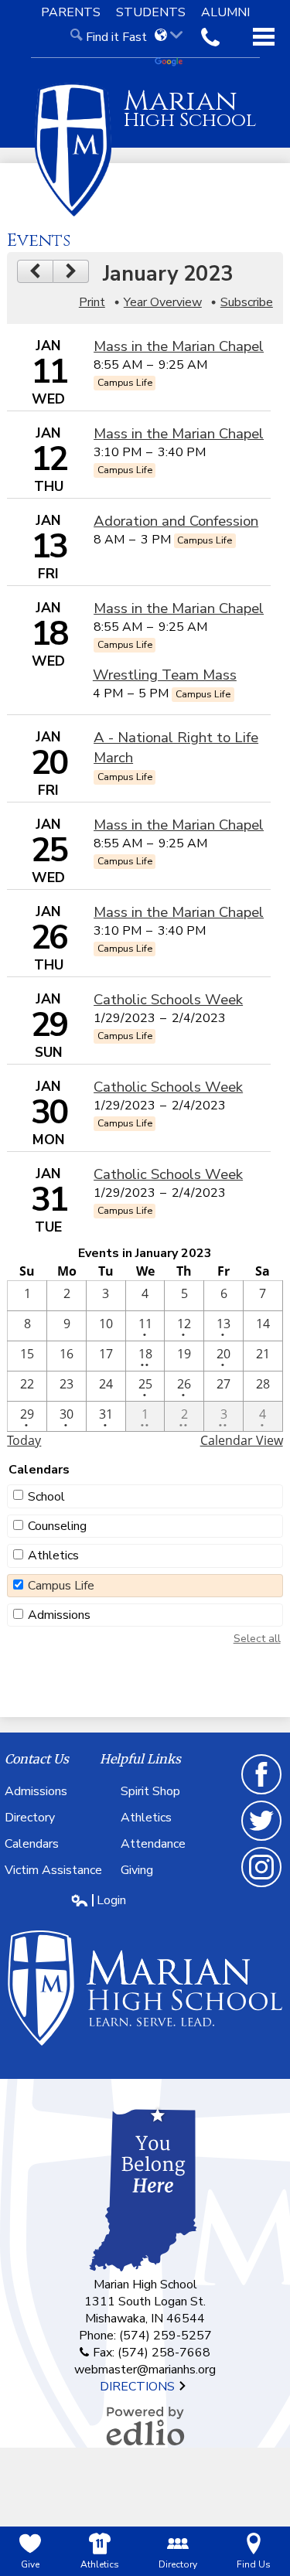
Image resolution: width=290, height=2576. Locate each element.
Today (24, 1440)
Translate (174, 63)
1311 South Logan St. (145, 2302)
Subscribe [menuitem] (247, 302)
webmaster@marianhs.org (145, 2370)
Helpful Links (140, 1759)
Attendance (153, 1844)
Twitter (262, 1840)
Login (98, 1900)
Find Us (254, 2564)
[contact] (210, 37)
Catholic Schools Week (168, 1000)
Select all (257, 1639)
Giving (137, 1870)
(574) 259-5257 (165, 2336)
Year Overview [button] (163, 302)
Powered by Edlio (145, 2426)
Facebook (262, 1794)
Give (30, 2564)
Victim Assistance (53, 1870)
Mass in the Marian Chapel (179, 346)
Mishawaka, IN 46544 (145, 2319)
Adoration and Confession (176, 521)
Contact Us (37, 1759)
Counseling (57, 1526)
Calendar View (242, 1440)
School (46, 1497)
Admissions (59, 1615)
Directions (139, 2387)
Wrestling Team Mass (165, 675)
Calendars (32, 1844)
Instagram (262, 1886)
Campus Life (61, 1586)
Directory (30, 1818)
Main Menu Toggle (264, 37)
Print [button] (92, 302)
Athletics (53, 1555)
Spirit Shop (150, 1791)
